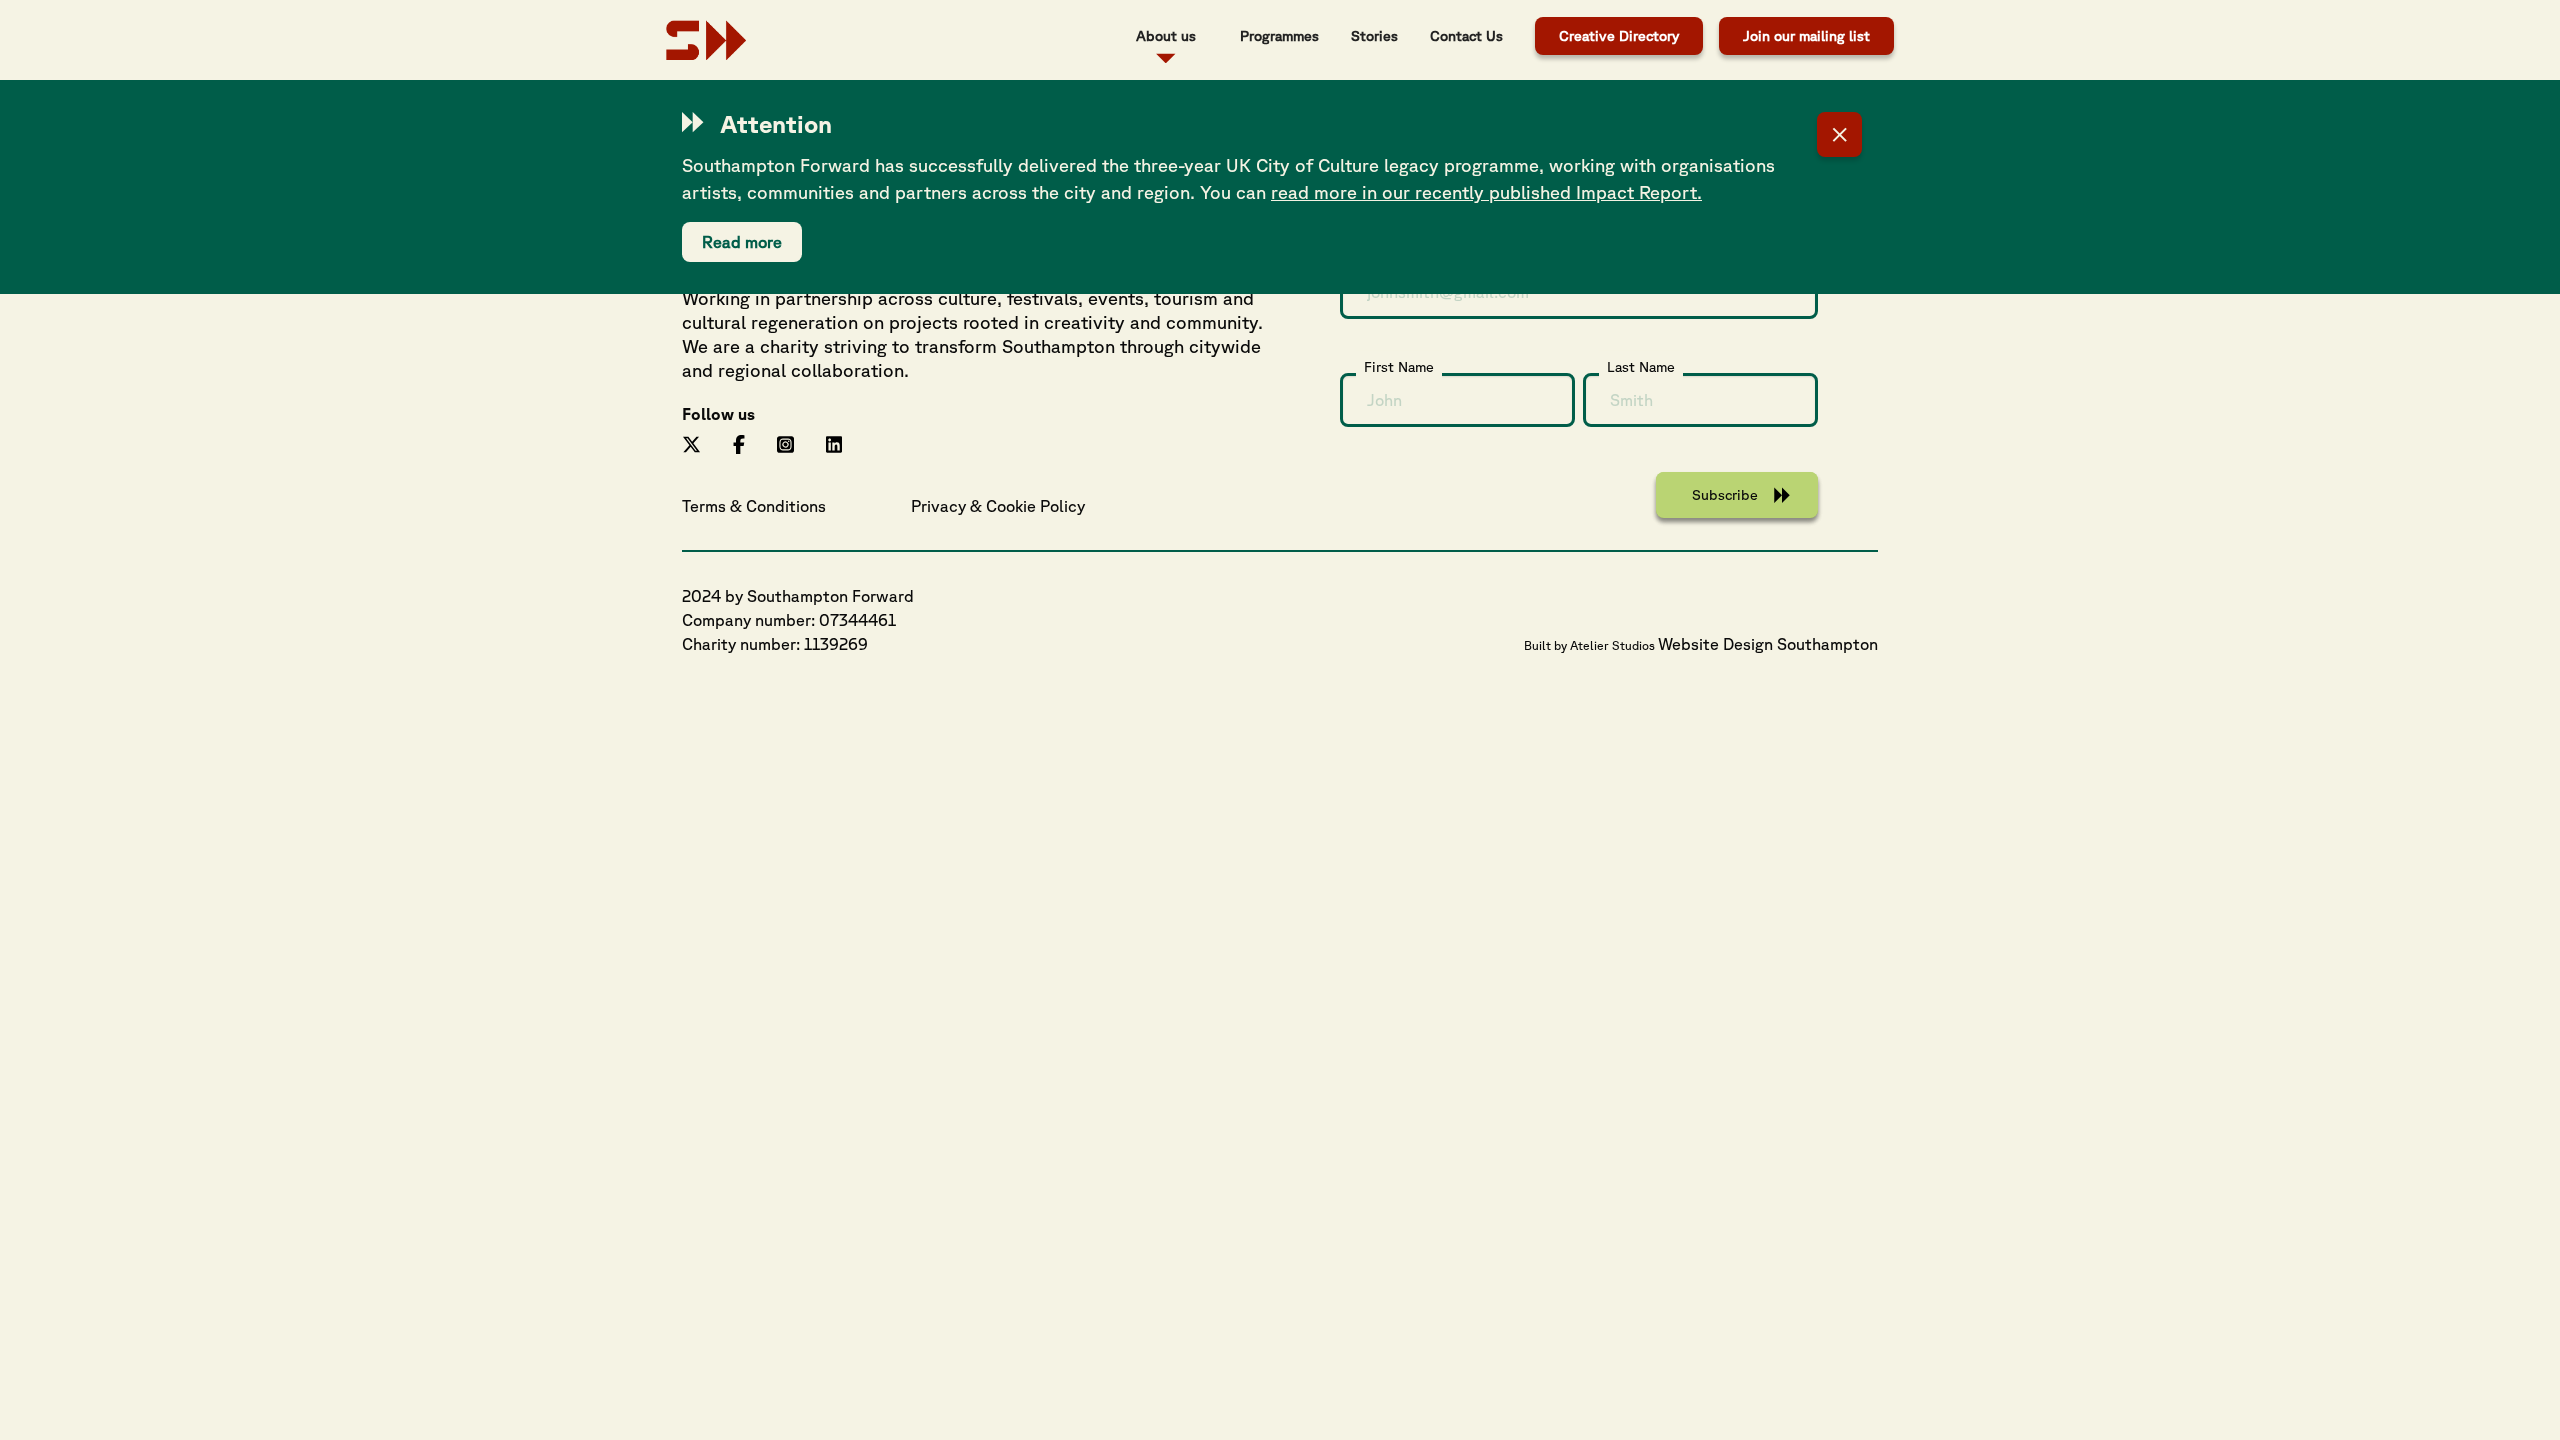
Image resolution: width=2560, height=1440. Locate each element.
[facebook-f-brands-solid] (739, 442)
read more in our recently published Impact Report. (1486, 192)
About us (1166, 36)
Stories (1374, 36)
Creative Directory (1619, 36)
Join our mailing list (1806, 36)
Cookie (1011, 506)
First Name (1399, 367)
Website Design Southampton (1768, 644)
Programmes (1279, 36)
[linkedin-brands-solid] (834, 442)
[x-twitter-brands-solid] (691, 442)
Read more (742, 242)
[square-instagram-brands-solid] (785, 442)
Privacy (938, 506)
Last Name (1641, 367)
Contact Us (1466, 36)
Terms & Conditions (754, 506)
